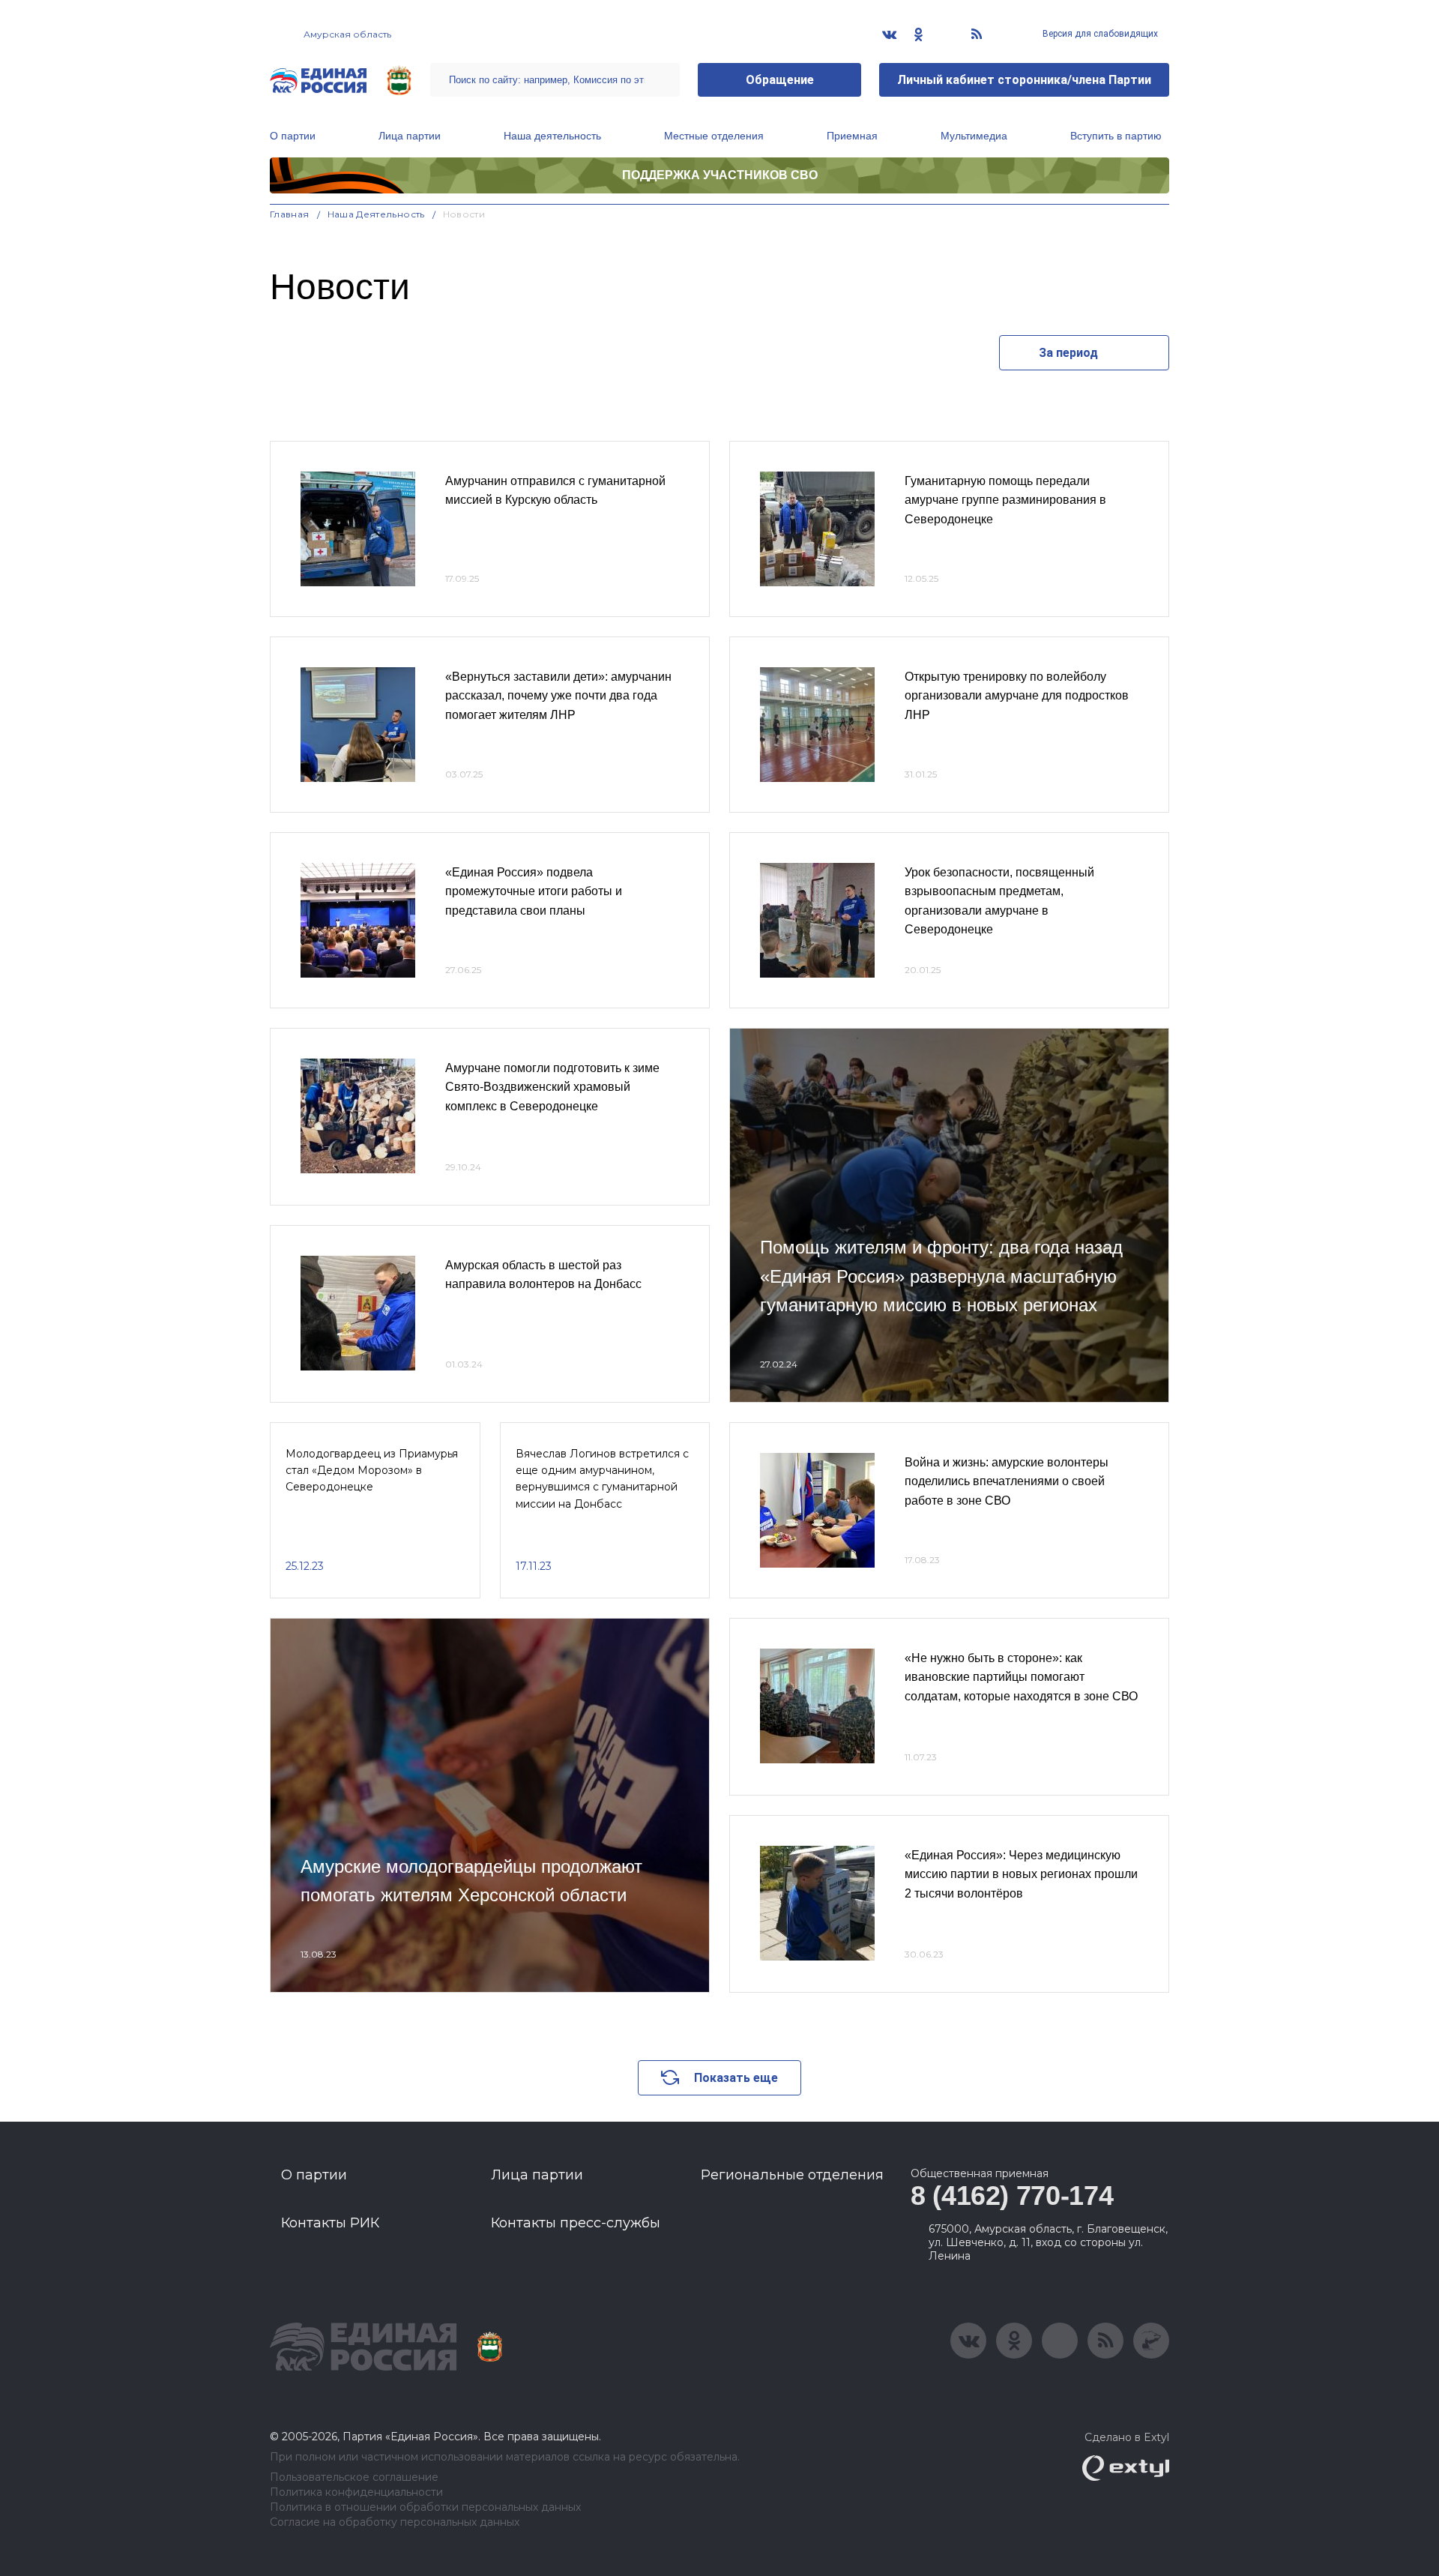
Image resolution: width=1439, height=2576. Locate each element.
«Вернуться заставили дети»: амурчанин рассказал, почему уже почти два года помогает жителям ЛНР (558, 696)
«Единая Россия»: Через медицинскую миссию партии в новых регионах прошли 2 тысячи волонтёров (1021, 1874)
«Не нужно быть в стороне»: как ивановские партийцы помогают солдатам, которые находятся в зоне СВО (1021, 1677)
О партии (293, 136)
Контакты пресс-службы (576, 2223)
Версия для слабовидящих (1099, 34)
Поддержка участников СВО (720, 175)
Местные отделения (714, 136)
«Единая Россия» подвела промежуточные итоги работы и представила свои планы (534, 891)
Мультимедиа (974, 136)
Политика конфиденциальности (356, 2492)
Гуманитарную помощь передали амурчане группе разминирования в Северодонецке (1005, 500)
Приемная (852, 136)
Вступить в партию (1116, 136)
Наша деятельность (552, 136)
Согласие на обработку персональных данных (395, 2522)
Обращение (780, 80)
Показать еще (736, 2078)
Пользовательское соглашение (354, 2477)
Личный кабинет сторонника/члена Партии (1024, 80)
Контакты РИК (330, 2223)
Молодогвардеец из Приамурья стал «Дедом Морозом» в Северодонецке (372, 1471)
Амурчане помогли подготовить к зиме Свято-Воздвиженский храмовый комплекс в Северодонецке (552, 1087)
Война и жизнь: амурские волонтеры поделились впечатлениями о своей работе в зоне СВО (1007, 1481)
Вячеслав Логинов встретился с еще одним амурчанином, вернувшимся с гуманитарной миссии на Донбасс (602, 1479)
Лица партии (410, 136)
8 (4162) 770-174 (1012, 2196)
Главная (290, 214)
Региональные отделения (792, 2175)
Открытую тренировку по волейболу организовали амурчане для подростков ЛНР (1017, 696)
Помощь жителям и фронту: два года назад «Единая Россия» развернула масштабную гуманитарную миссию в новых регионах (941, 1276)
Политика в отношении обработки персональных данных (425, 2507)
